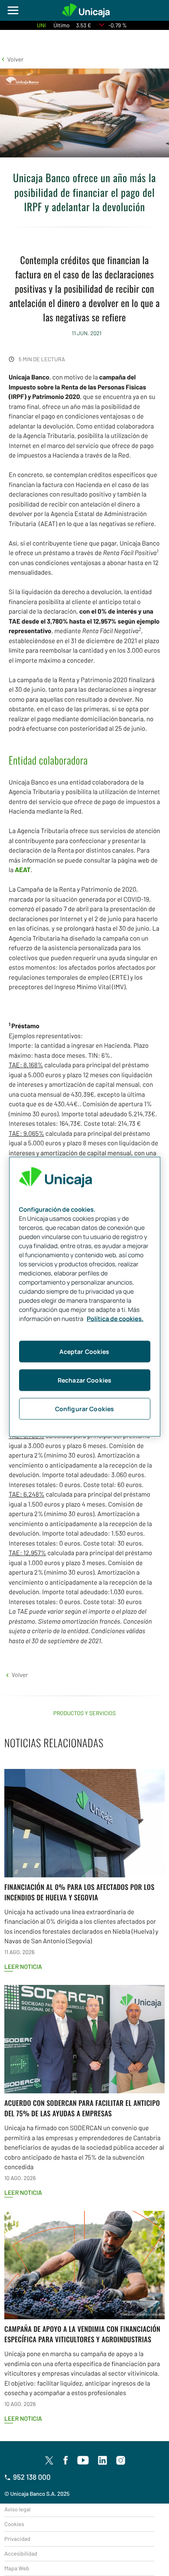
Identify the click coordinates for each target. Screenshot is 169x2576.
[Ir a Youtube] (83, 2461)
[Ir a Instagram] (121, 2461)
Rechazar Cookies (84, 1380)
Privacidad (17, 2539)
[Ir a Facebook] (66, 2461)
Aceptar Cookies (84, 1351)
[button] (12, 59)
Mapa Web (17, 2568)
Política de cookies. (115, 1319)
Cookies (14, 2524)
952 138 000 (32, 2477)
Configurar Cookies (85, 1408)
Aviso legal (17, 2509)
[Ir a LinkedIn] (103, 2461)
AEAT (23, 870)
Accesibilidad (21, 2553)
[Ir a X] (49, 2460)
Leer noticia (23, 1966)
